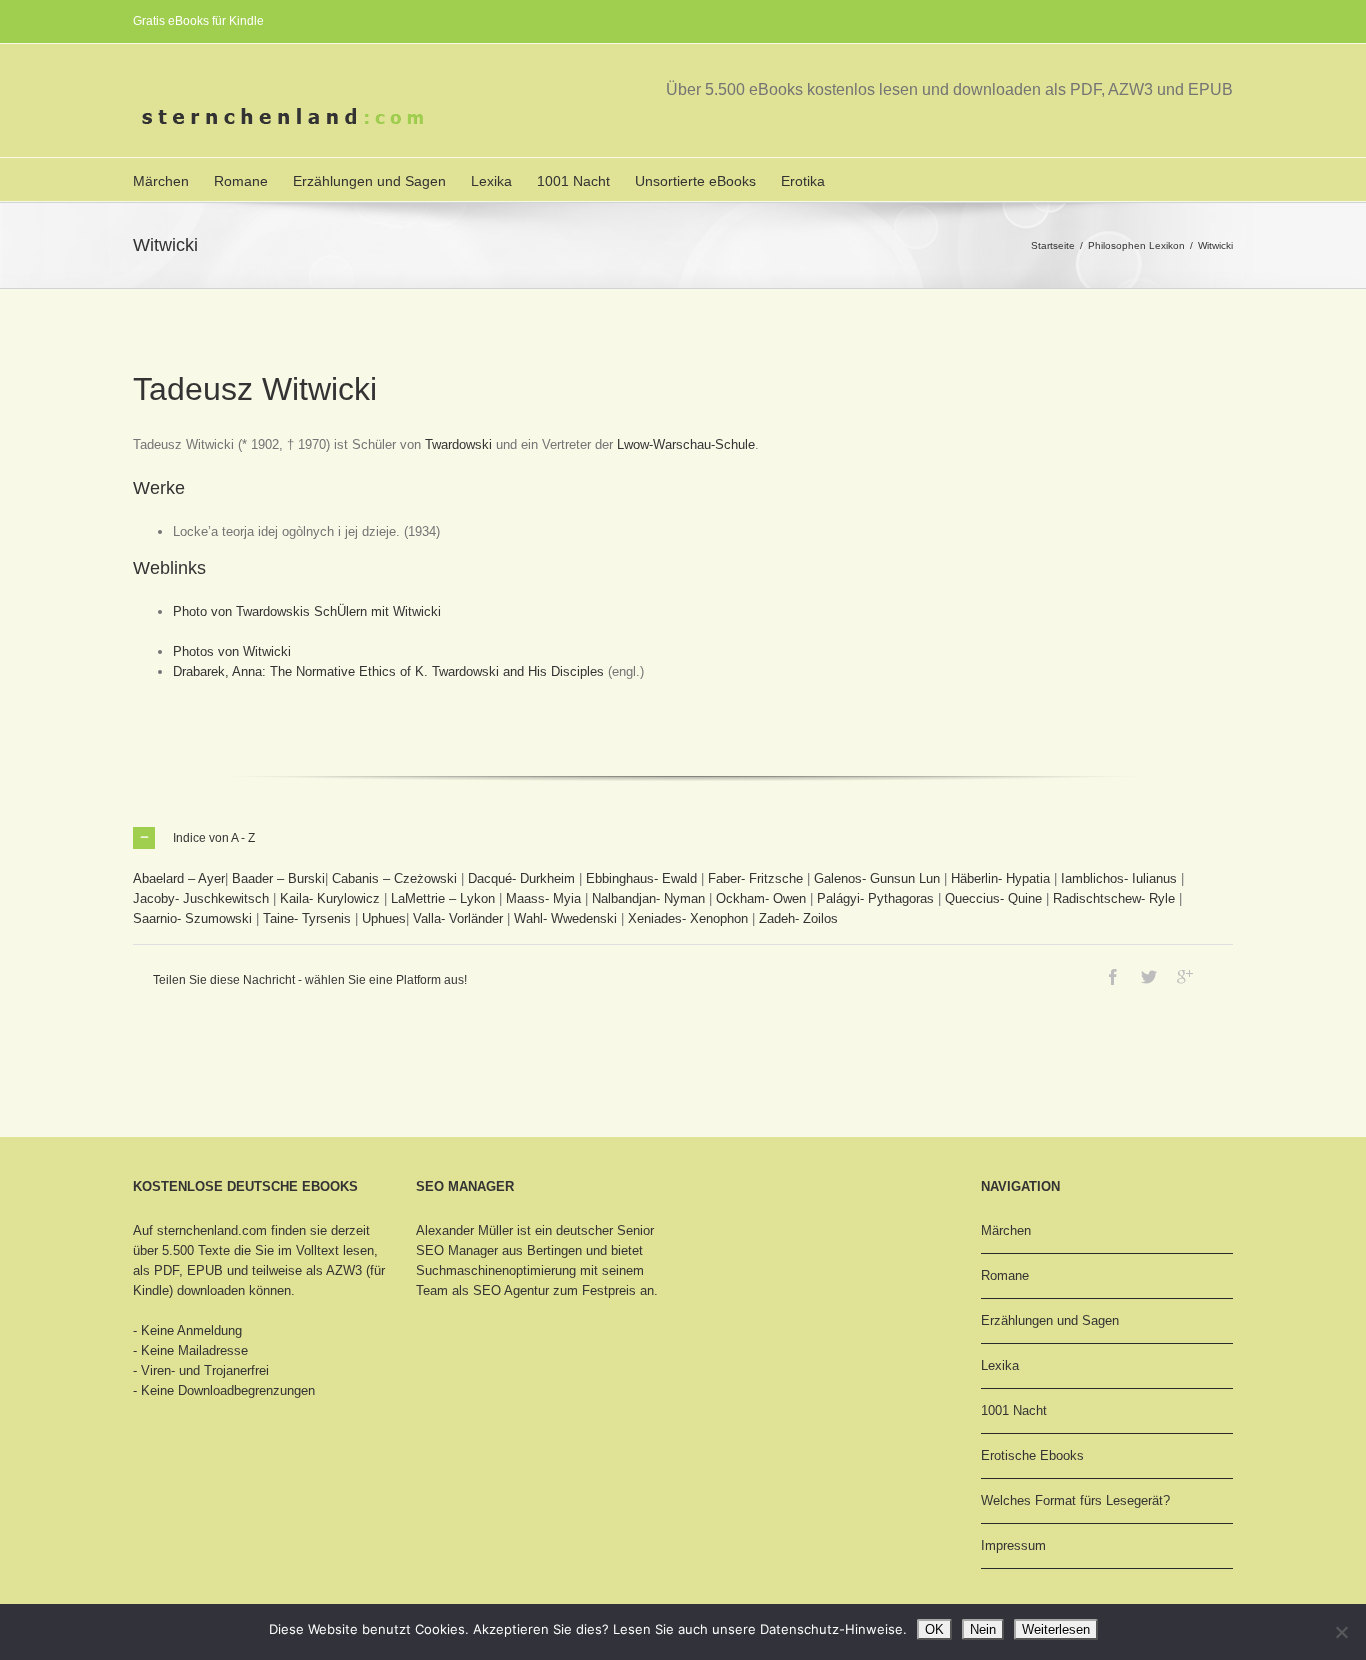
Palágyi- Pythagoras (875, 898)
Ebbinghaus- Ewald (641, 878)
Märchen (161, 181)
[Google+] (1185, 977)
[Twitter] (1149, 977)
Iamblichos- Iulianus (1119, 878)
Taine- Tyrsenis (307, 918)
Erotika (803, 181)
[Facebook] (1113, 977)
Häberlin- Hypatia (1000, 878)
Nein (983, 1629)
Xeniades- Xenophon (688, 918)
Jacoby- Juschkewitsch (201, 898)
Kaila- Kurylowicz (330, 898)
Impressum (1013, 1545)
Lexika (491, 181)
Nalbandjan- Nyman (648, 898)
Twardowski (458, 444)
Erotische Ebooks (1032, 1455)
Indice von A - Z (214, 838)
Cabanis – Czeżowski (394, 878)
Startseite (1053, 245)
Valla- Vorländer (458, 918)
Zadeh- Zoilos (798, 918)
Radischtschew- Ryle (1114, 898)
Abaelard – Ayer (179, 878)
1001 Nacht (573, 181)
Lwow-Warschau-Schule (686, 444)
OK (934, 1629)
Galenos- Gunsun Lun (877, 878)
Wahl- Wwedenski (565, 918)
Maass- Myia (543, 898)
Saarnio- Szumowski (192, 918)
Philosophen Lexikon (1136, 245)
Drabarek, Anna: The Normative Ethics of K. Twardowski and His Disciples (388, 671)
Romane (241, 181)
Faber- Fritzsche (755, 878)
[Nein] (1341, 1632)
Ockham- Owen (761, 898)
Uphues (384, 918)
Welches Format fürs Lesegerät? (1075, 1500)
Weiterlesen (1056, 1629)
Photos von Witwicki (232, 651)
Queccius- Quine (993, 898)
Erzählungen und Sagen (369, 181)
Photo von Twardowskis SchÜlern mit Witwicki (307, 611)
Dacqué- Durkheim (521, 878)
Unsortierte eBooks (695, 181)
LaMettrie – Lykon (443, 898)
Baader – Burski (278, 878)
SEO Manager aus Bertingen (499, 1250)
